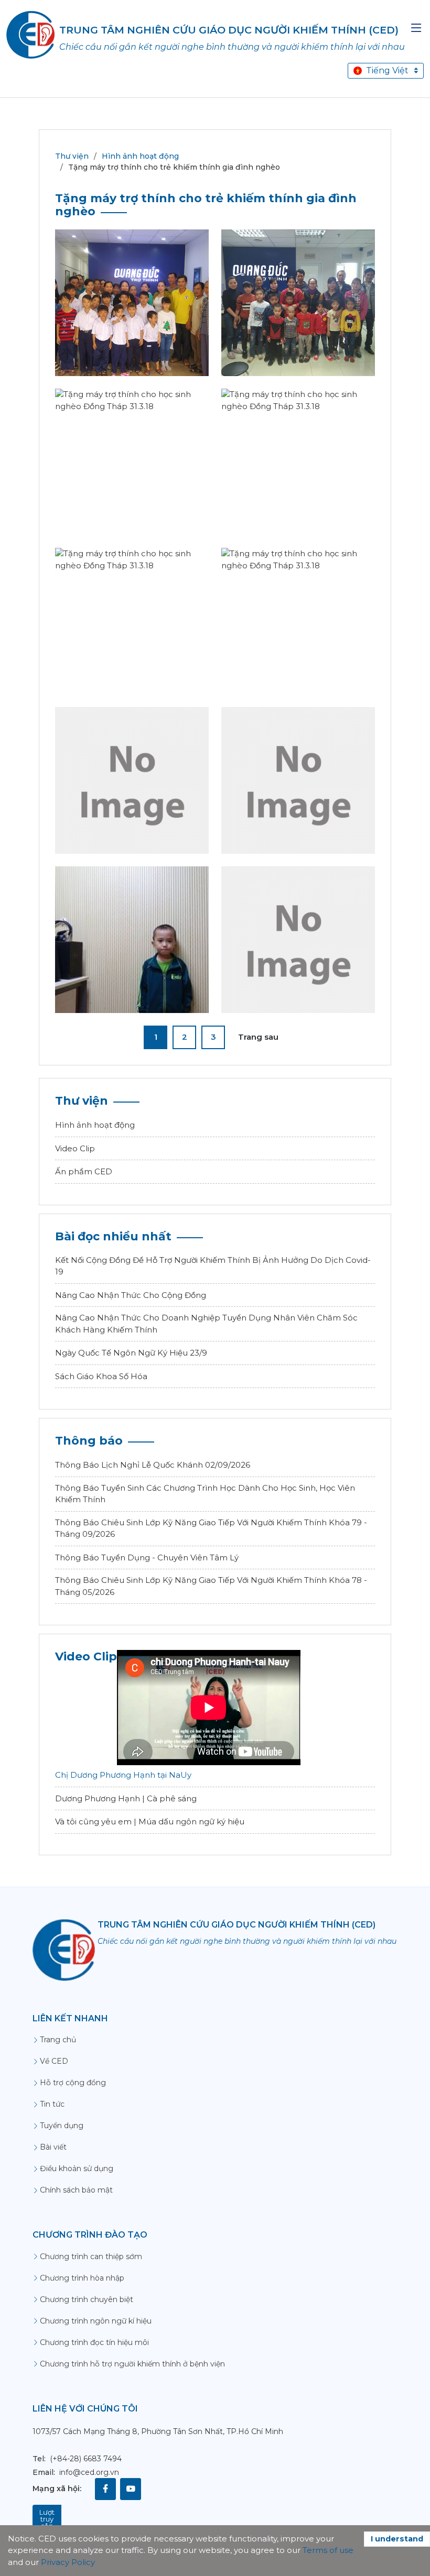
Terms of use (328, 2550)
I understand (397, 2539)
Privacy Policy (68, 2562)
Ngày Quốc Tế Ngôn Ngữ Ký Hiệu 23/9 (131, 1353)
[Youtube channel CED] (131, 2489)
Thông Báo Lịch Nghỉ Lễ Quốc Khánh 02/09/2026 (153, 1465)
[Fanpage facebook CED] (105, 2489)
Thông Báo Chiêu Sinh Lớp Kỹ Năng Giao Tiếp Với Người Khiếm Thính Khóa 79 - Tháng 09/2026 (211, 1528)
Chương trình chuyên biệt (87, 2299)
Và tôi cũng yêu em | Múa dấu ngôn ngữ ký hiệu (150, 1821)
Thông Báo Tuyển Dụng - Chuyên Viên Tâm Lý (147, 1557)
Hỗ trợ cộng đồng (73, 2083)
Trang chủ (58, 2040)
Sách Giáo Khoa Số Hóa (101, 1376)
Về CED (54, 2061)
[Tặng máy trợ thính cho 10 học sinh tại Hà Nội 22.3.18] (298, 319)
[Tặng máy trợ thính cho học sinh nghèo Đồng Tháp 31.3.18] (132, 485)
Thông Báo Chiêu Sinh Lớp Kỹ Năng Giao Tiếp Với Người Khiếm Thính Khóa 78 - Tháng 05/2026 (211, 1586)
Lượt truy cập (47, 2519)
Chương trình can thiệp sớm (91, 2256)
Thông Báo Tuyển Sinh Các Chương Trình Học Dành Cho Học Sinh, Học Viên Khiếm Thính (205, 1494)
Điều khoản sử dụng (77, 2168)
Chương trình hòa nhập (82, 2278)
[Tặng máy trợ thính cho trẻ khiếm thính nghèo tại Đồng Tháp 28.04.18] (298, 963)
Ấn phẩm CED (84, 1171)
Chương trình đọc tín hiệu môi (94, 2342)
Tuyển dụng (62, 2126)
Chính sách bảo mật (76, 2190)
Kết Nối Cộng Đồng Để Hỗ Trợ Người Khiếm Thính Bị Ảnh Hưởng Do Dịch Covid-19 (213, 1266)
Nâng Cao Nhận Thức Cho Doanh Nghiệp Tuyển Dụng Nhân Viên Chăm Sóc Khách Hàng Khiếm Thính (206, 1324)
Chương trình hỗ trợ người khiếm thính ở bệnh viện (132, 2364)
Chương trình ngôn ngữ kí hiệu (96, 2321)
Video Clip (75, 1148)
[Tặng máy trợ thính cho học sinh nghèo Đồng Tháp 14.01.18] (132, 326)
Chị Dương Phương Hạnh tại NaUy (123, 1775)
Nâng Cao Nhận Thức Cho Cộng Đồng (131, 1295)
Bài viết (53, 2147)
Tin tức (52, 2104)
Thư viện (72, 156)
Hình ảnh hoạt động (140, 156)
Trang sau (258, 1037)
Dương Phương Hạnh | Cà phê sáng (126, 1798)
